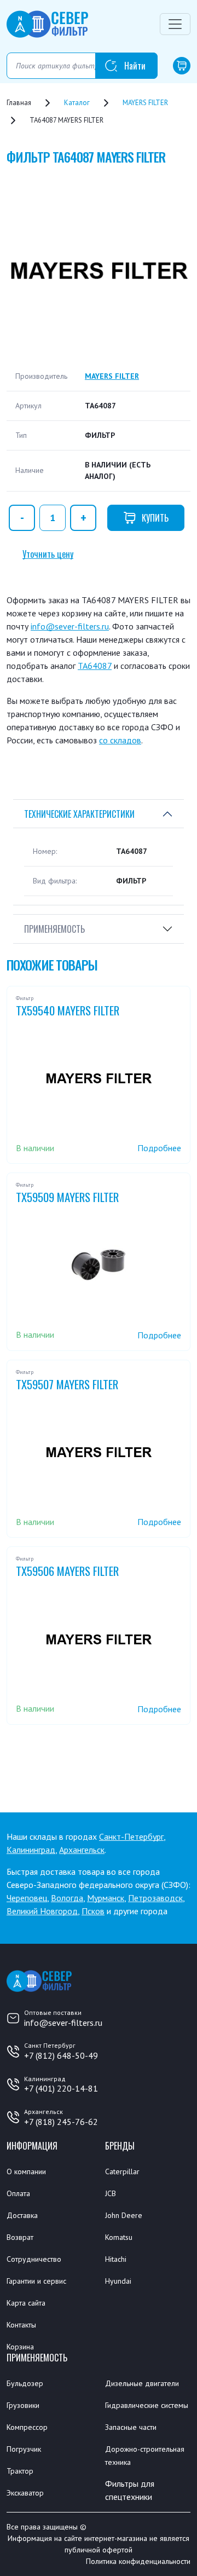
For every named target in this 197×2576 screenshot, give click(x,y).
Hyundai (118, 2281)
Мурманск (106, 1898)
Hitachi (116, 2259)
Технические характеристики (79, 814)
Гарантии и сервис (36, 2281)
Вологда (67, 1898)
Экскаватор (25, 2493)
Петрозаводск (155, 1898)
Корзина (20, 2347)
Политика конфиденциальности (138, 2561)
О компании (26, 2171)
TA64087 (95, 666)
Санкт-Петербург (131, 1836)
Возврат (20, 2237)
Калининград (31, 1850)
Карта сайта (26, 2303)
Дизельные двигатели (142, 2383)
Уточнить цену (48, 554)
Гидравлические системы (147, 2405)
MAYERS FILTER (112, 376)
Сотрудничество (34, 2259)
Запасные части (131, 2427)
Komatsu (119, 2237)
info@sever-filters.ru (70, 626)
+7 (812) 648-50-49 (61, 2055)
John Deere (124, 2215)
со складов (120, 740)
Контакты (21, 2325)
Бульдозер (25, 2383)
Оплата (18, 2193)
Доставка (22, 2215)
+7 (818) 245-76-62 (61, 2122)
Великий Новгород (42, 1911)
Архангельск (82, 1850)
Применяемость (54, 929)
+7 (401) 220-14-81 (61, 2088)
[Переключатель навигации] (175, 24)
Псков (93, 1911)
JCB (111, 2193)
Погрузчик (24, 2449)
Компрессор (27, 2427)
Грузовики (23, 2405)
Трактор (20, 2471)
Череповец (27, 1898)
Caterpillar (122, 2171)
